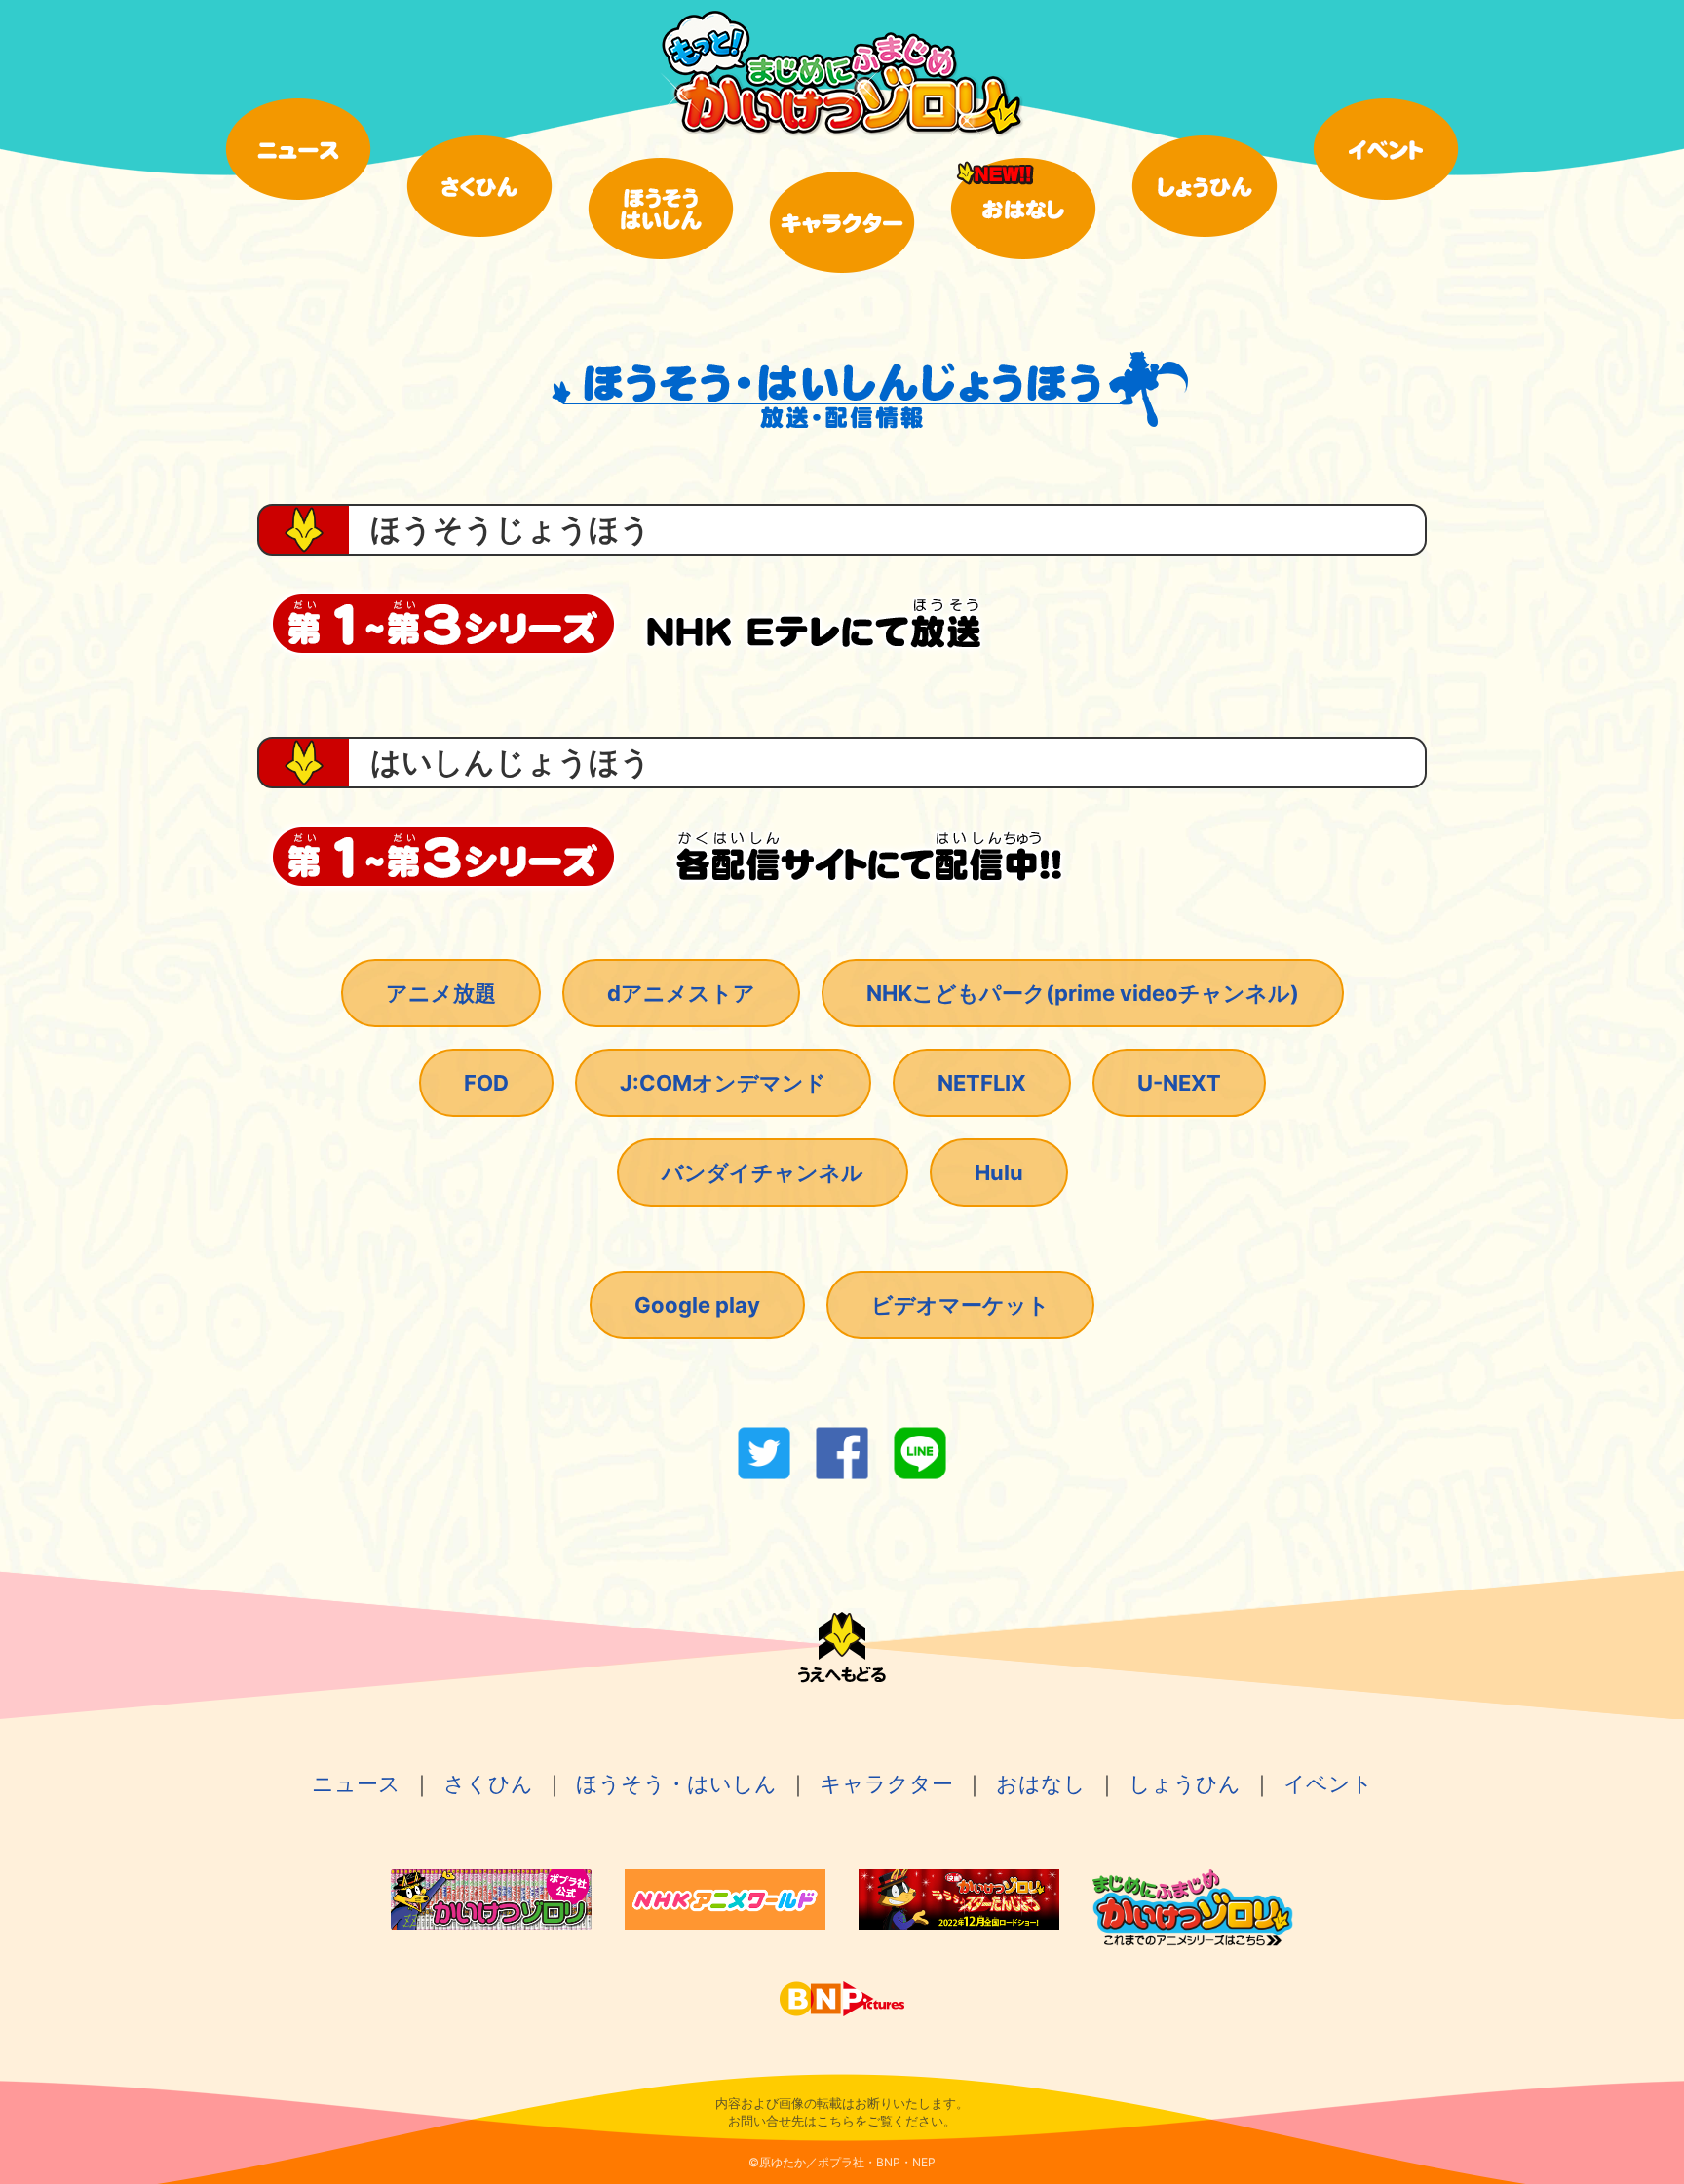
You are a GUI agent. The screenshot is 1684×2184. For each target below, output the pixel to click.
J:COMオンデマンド (723, 1083)
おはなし (1041, 1783)
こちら (836, 2121)
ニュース (356, 1783)
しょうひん (1185, 1783)
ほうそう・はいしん (676, 1783)
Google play (697, 1305)
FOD (486, 1083)
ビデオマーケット (960, 1305)
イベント (1328, 1783)
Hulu (999, 1172)
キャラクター (886, 1783)
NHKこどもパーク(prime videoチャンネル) (1083, 993)
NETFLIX (982, 1083)
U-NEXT (1179, 1083)
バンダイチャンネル (763, 1172)
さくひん (488, 1783)
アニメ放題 (441, 993)
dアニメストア (681, 993)
